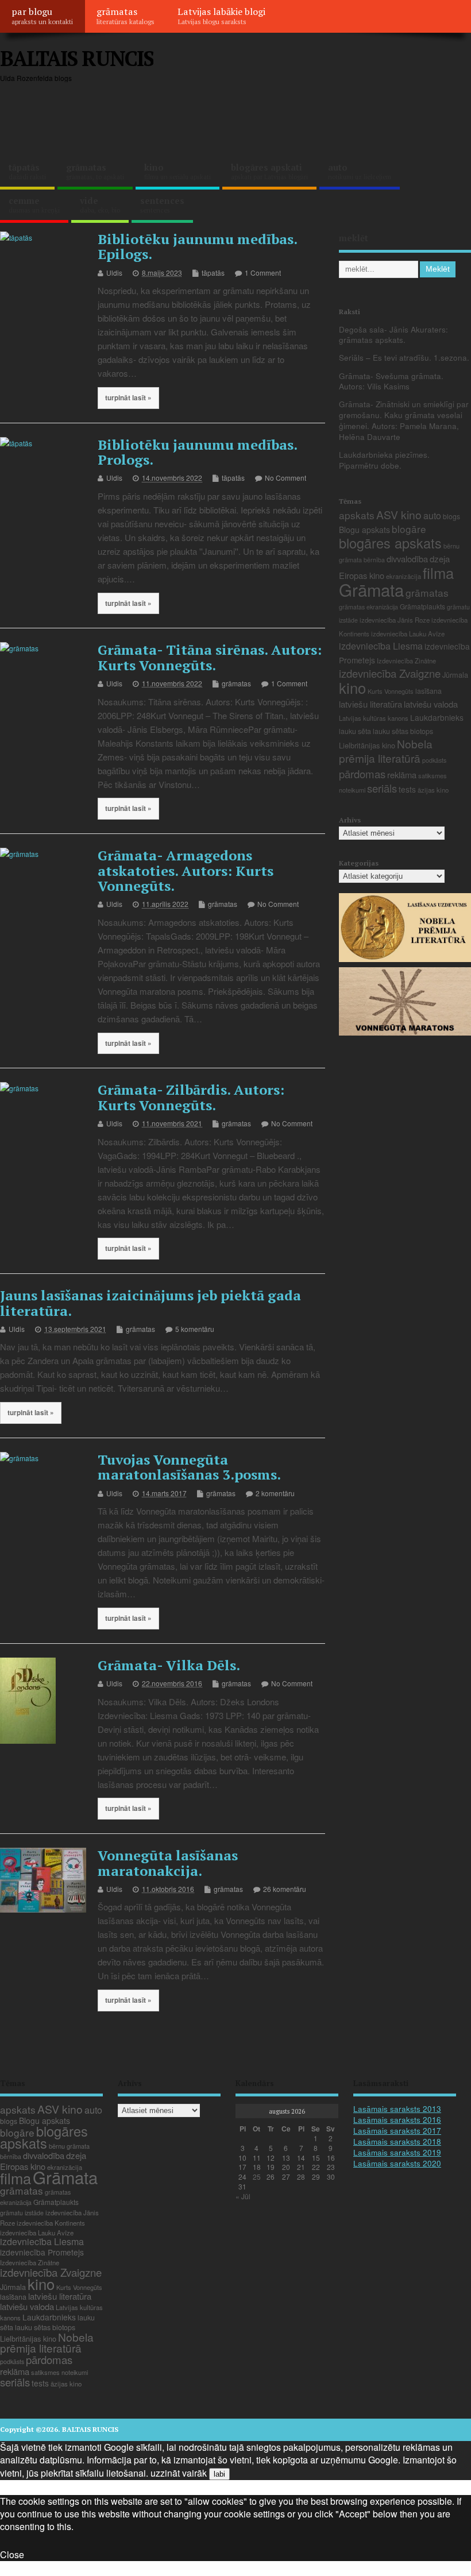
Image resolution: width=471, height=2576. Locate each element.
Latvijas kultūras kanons (374, 718)
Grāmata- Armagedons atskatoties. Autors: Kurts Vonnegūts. (186, 870)
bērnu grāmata (69, 2146)
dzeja (440, 559)
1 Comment (263, 273)
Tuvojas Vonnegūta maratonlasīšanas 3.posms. (189, 1467)
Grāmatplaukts (422, 606)
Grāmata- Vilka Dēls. (169, 1665)
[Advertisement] (252, 118)
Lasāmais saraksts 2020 (397, 2163)
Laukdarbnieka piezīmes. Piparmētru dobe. (384, 460)
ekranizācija (404, 576)
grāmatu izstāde (22, 2213)
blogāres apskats (390, 543)
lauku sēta (355, 731)
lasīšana (428, 691)
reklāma (402, 775)
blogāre (409, 529)
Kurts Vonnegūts (391, 691)
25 (257, 2177)
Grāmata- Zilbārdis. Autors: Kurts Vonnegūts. (191, 1097)
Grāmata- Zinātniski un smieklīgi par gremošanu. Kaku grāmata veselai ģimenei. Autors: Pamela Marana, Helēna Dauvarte (404, 420)
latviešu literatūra (370, 704)
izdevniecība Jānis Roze (395, 620)
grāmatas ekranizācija (368, 607)
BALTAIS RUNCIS (77, 58)
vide (100, 204)
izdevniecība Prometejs (42, 2252)
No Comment (285, 478)
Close (12, 2554)
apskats (357, 515)
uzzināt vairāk (179, 2473)
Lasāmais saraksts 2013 (397, 2109)
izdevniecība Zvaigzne (390, 673)
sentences (162, 204)
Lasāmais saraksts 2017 (397, 2131)
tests (407, 789)
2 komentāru (275, 1493)
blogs (451, 516)
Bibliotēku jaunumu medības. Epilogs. (197, 246)
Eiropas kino (362, 575)
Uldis (114, 273)
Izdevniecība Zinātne (406, 661)
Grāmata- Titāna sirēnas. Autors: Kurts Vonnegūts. (210, 657)
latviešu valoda (431, 704)
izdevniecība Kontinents (51, 2223)
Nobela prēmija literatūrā (386, 751)
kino (177, 171)
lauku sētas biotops (403, 731)
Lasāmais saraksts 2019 (397, 2152)
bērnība (374, 560)
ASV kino (399, 514)
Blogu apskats (364, 530)
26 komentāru (285, 1889)
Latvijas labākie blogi (221, 16)
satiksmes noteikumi (59, 2372)
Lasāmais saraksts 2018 (397, 2141)
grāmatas (126, 16)
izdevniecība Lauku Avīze (408, 634)
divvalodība (407, 559)
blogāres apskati (269, 171)
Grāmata (371, 589)
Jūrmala (455, 675)
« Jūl (243, 2196)
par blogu (42, 16)
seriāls (382, 788)
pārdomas (362, 774)
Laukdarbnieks (437, 717)
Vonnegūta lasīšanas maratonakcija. (168, 1863)
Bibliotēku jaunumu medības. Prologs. (197, 452)
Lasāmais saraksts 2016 (397, 2120)
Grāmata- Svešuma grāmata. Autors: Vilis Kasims (391, 381)
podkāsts (434, 760)
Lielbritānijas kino (367, 745)
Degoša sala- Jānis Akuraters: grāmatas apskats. (393, 335)
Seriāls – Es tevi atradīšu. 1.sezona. (404, 358)
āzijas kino (433, 790)
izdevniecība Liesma (381, 646)
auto (360, 171)
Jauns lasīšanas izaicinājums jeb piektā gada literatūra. (150, 1303)
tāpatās (27, 171)
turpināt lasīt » (128, 398)
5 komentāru (195, 1329)
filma (438, 573)
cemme (34, 204)
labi (219, 2474)
